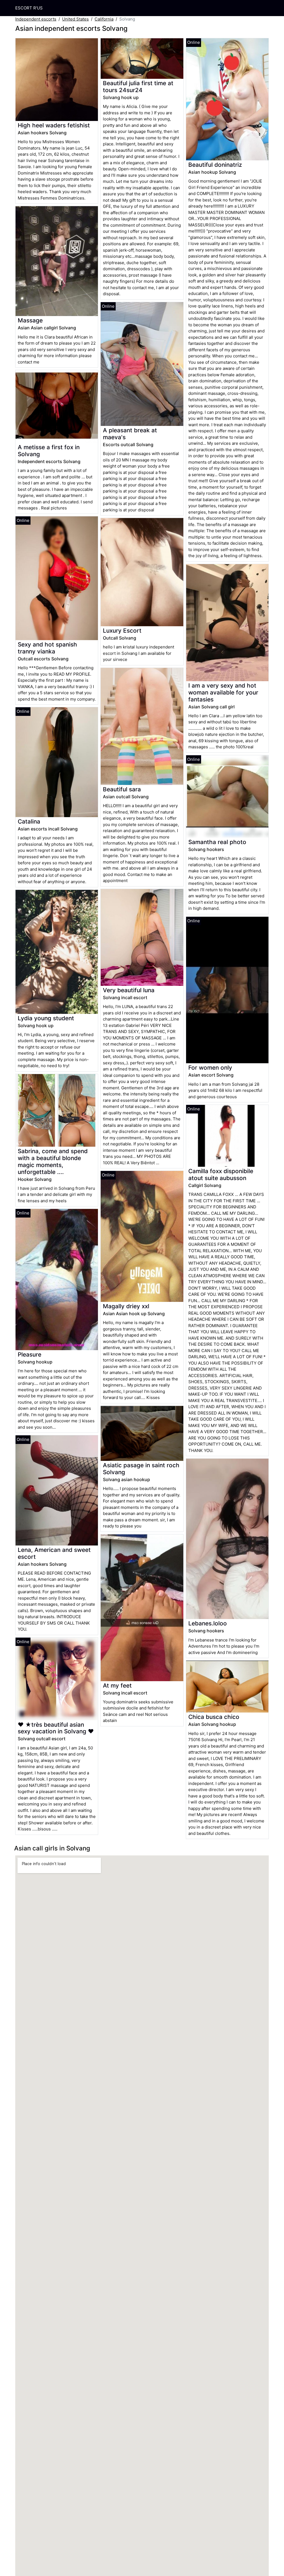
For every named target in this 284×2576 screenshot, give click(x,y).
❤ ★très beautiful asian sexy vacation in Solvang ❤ (56, 1728)
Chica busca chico (214, 1717)
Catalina (29, 821)
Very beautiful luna (129, 990)
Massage (30, 320)
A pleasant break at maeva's (130, 434)
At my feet (117, 1685)
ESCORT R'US (29, 8)
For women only (210, 1068)
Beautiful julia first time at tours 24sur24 (138, 87)
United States (75, 19)
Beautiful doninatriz (215, 165)
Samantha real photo (217, 842)
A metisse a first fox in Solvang (49, 451)
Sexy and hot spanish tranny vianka (47, 648)
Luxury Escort (122, 631)
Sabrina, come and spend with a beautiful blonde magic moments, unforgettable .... (53, 1161)
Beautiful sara (122, 789)
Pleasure (30, 1354)
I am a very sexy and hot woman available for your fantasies (223, 692)
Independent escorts (36, 19)
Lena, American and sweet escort (54, 1553)
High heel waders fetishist (54, 125)
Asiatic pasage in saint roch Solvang (141, 1469)
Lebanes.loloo (208, 1623)
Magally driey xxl (126, 1306)
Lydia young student (46, 1018)
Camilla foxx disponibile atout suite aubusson (221, 1175)
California (104, 19)
